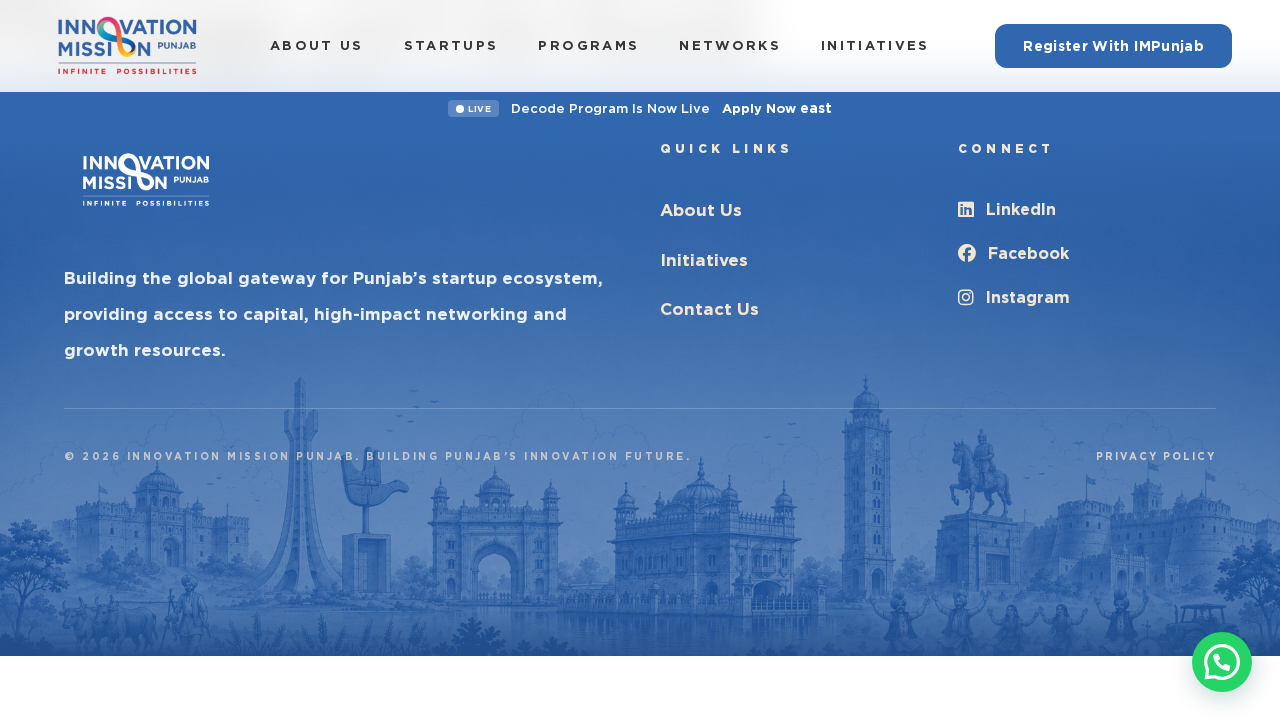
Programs (588, 45)
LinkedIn (1021, 209)
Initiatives (875, 45)
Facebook (1028, 253)
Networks (730, 45)
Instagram (1028, 297)
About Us (317, 45)
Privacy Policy (1156, 456)
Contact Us (709, 309)
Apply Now (777, 108)
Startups (451, 45)
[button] (1222, 662)
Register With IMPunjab (1113, 46)
